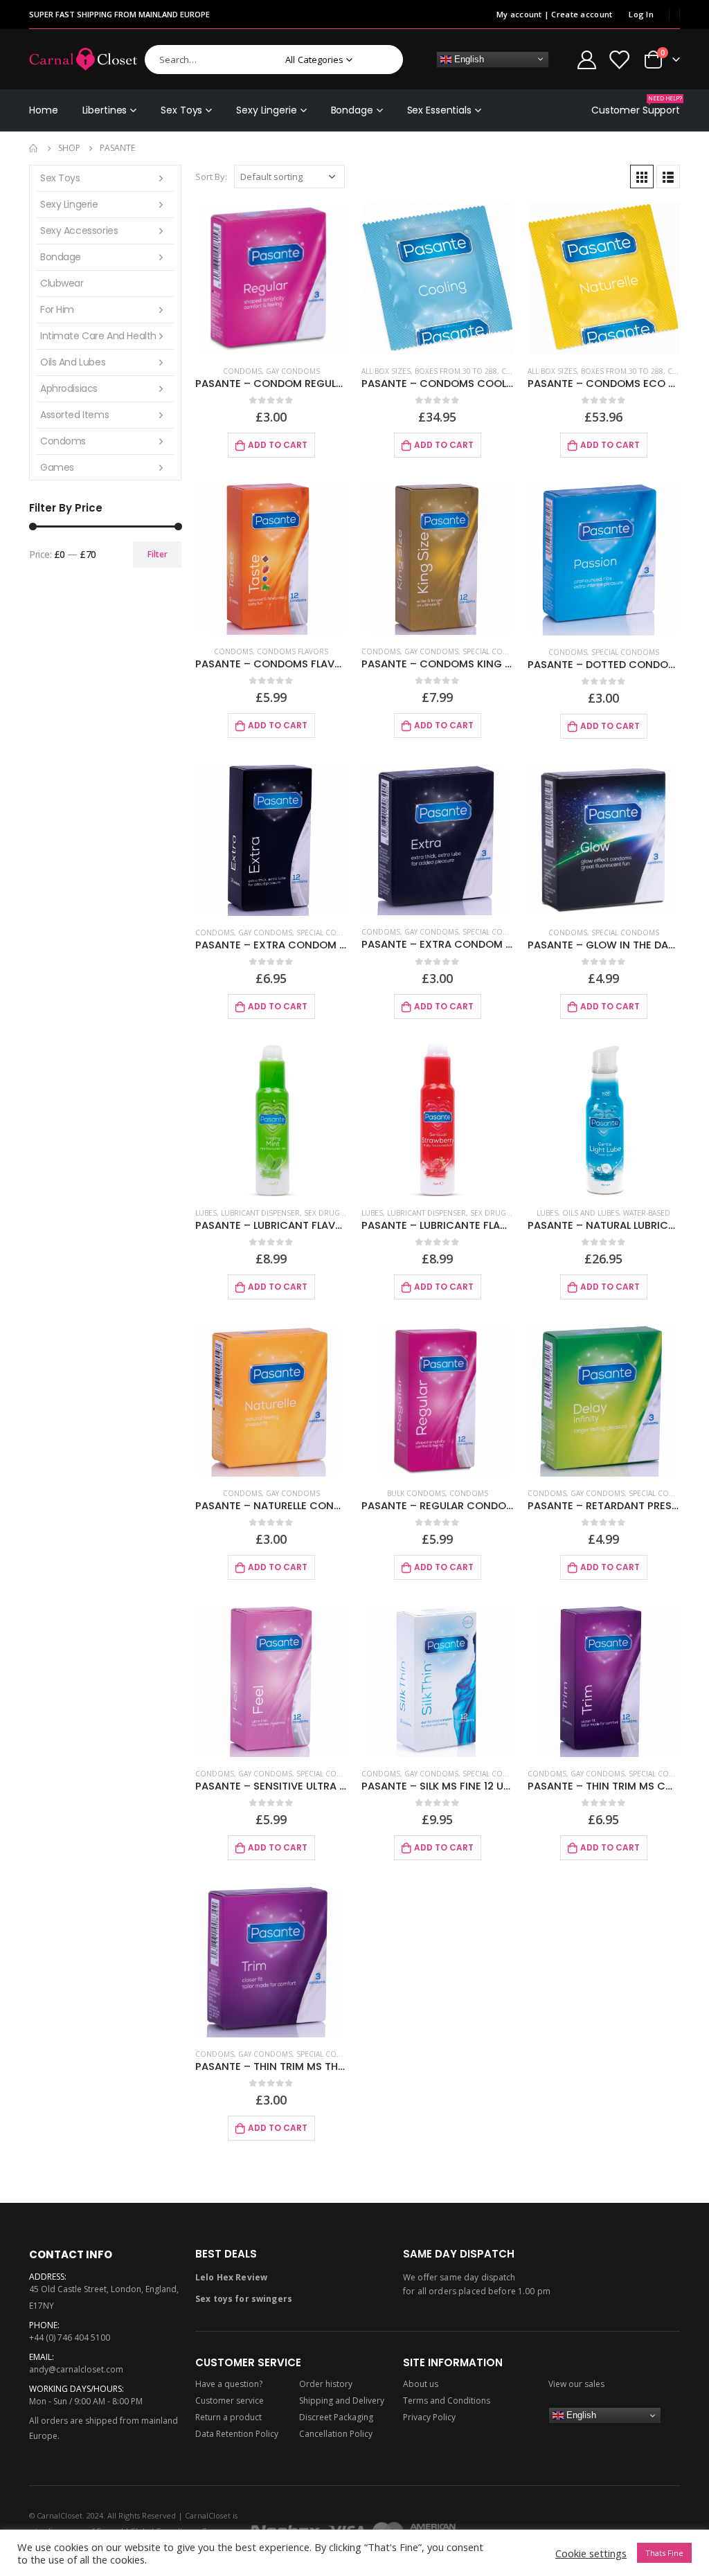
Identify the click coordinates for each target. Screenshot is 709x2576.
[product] (271, 278)
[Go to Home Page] (34, 148)
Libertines (105, 110)
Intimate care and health (98, 336)
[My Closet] (619, 59)
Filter (158, 554)
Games (57, 467)
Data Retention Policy (237, 2434)
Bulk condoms (416, 1493)
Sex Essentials (439, 110)
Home (44, 110)
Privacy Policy (429, 2417)
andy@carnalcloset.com (76, 2369)
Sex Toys (181, 110)
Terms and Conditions (447, 2401)
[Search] (383, 60)
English (468, 58)
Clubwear (62, 283)
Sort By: (211, 177)
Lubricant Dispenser (260, 1213)
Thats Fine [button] (664, 2553)
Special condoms (496, 651)
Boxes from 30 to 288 (456, 371)
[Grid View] (642, 177)
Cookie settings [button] (591, 2553)
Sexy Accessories (79, 231)
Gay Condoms (293, 371)
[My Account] (586, 59)
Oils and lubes (591, 1213)
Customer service (230, 2401)
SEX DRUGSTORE (333, 1213)
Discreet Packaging (336, 2417)
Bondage (352, 110)
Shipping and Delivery (342, 2401)
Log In (641, 14)
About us (421, 2384)
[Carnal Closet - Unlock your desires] (83, 59)
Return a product (228, 2417)
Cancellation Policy (336, 2434)
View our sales (576, 2384)
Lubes (206, 1213)
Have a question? (229, 2384)
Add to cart (278, 445)
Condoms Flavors (293, 651)
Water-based (647, 1213)
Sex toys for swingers (244, 2299)
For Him (57, 309)
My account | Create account (554, 14)
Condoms (242, 371)
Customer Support (636, 106)
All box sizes (386, 371)
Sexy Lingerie (266, 110)
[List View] (668, 177)
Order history (326, 2384)
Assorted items (74, 415)
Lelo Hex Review (231, 2277)
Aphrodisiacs (69, 388)
